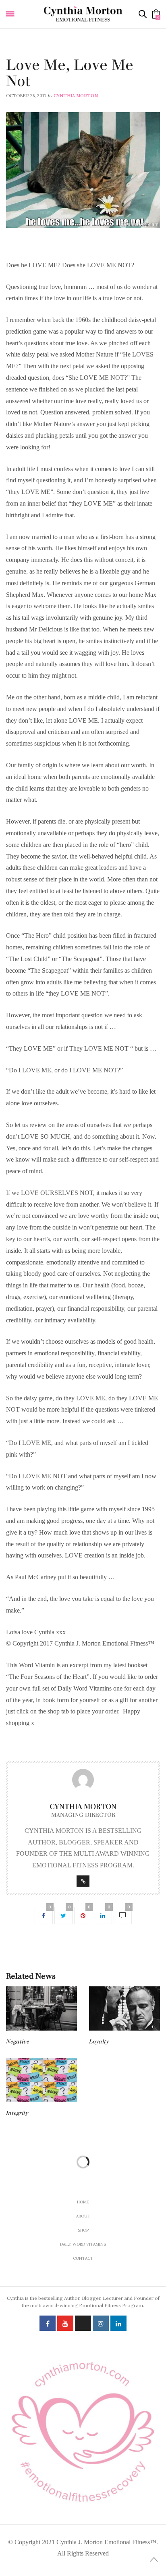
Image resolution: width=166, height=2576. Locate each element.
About (83, 2216)
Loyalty (99, 2042)
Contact (83, 2258)
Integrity (17, 2113)
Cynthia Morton (76, 96)
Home (83, 2202)
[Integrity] (41, 2080)
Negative (18, 2042)
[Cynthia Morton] (83, 14)
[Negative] (41, 2008)
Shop (83, 2230)
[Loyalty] (124, 2008)
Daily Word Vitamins (32, 55)
